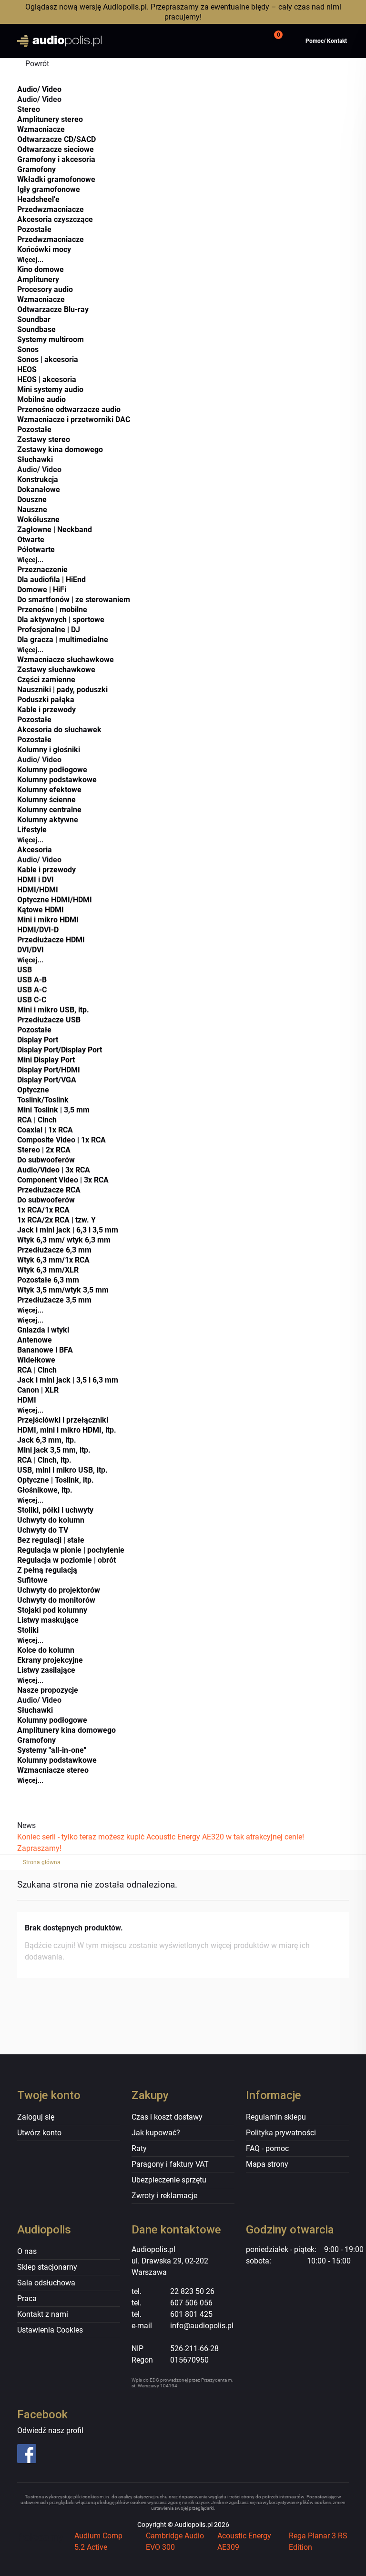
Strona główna (42, 1862)
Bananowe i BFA (45, 1350)
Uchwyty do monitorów (56, 1600)
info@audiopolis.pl (202, 2326)
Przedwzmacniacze (51, 209)
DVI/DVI (30, 950)
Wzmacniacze (41, 129)
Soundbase (36, 329)
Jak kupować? (156, 2133)
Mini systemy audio (50, 389)
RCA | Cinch (37, 1120)
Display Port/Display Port (60, 1050)
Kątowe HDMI (41, 910)
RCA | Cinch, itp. (44, 1460)
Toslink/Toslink (43, 1100)
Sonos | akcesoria (48, 359)
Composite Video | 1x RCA (61, 1140)
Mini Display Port (46, 1060)
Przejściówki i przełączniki (63, 1420)
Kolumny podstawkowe (57, 780)
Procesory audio (45, 289)
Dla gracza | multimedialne (63, 640)
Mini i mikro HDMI (48, 920)
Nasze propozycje (48, 1690)
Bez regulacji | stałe (51, 1540)
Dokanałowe (39, 490)
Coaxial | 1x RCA (45, 1130)
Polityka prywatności (281, 2133)
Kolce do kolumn (46, 1650)
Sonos (28, 349)
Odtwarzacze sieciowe (56, 149)
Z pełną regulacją (47, 1570)
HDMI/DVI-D (38, 930)
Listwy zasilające (46, 1670)
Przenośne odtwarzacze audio (69, 409)
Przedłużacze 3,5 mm (54, 1300)
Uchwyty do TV (43, 1530)
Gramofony (36, 169)
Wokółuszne (38, 520)
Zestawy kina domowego (60, 450)
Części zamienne (46, 680)
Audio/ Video (39, 89)
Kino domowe (41, 269)
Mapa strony (267, 2164)
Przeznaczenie (42, 570)
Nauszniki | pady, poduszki (62, 690)
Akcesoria (35, 850)
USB (25, 970)
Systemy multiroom (51, 339)
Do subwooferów (46, 1160)
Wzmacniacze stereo (53, 1770)
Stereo (29, 109)
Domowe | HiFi (42, 590)
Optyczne (33, 1090)
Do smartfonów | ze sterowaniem (74, 600)
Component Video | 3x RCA (63, 1180)
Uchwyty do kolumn (51, 1520)
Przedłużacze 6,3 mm (54, 1250)
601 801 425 (191, 2314)
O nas (27, 2251)
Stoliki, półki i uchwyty (55, 1510)
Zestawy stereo (44, 439)
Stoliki (28, 1630)
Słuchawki (35, 460)
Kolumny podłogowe (52, 770)
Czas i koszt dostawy (167, 2117)
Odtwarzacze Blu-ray (53, 309)
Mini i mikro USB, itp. (53, 1010)
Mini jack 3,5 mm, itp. (54, 1450)
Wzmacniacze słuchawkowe (66, 660)
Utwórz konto (39, 2133)
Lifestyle (32, 830)
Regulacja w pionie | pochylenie (71, 1550)
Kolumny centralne (49, 810)
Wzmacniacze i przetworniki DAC (74, 419)
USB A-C (32, 990)
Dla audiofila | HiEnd (51, 580)
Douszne (32, 500)
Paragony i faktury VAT (170, 2164)
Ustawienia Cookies (50, 2330)
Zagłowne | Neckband (55, 530)
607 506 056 (191, 2303)
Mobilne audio (41, 399)
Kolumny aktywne (48, 820)
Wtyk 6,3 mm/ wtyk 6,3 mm (64, 1240)
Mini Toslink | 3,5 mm (53, 1110)
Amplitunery (38, 279)
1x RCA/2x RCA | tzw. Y (56, 1220)
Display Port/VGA (47, 1080)
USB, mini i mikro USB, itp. (62, 1470)
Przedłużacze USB (49, 1020)
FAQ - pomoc (267, 2148)
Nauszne (32, 510)
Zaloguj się (36, 2117)
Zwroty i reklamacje (164, 2196)
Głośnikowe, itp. (45, 1490)
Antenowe (35, 1340)
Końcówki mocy (44, 249)
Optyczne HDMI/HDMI (55, 900)
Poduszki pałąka (46, 700)
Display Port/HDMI (49, 1070)
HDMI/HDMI (38, 890)
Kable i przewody (46, 710)
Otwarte (31, 540)
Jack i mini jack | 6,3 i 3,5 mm (68, 1230)
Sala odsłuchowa (46, 2283)
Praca (27, 2298)
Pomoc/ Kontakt (326, 41)
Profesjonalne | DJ (49, 630)
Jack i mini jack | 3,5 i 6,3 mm (68, 1380)
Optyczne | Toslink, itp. (56, 1480)
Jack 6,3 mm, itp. (47, 1440)
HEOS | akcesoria (47, 379)
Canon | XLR (38, 1390)
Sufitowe (32, 1580)
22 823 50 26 (192, 2291)
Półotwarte (36, 550)
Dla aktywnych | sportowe (61, 620)
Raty (139, 2148)
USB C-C (32, 1000)
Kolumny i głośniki (49, 750)
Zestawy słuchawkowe (56, 670)
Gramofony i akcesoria (56, 159)
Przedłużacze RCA (49, 1190)
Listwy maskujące (48, 1620)
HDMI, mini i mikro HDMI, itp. (67, 1430)
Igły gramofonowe (49, 189)
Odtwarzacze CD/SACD (56, 139)
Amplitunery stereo (50, 119)
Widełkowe (36, 1360)
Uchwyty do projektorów (59, 1590)
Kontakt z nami (43, 2314)
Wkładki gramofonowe (56, 179)
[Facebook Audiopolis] (54, 2454)
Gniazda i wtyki (43, 1330)
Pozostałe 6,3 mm (48, 1280)
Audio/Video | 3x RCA (54, 1170)
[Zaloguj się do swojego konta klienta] (250, 41)
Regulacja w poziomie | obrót (66, 1560)
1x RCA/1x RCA (43, 1210)
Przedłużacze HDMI (51, 940)
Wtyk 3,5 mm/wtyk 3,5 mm (63, 1290)
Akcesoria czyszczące (55, 219)
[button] (277, 41)
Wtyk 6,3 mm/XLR (48, 1270)
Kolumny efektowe (49, 790)
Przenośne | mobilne (52, 610)
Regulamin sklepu (276, 2117)
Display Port (38, 1040)
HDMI (27, 1400)
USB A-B (32, 980)
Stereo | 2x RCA (44, 1150)
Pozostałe (34, 229)
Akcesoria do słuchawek (59, 730)
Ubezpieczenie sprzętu (169, 2180)
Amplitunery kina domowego (66, 1730)
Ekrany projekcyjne (50, 1660)
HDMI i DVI (36, 880)
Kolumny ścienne (46, 800)
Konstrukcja (38, 480)
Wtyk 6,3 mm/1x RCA (53, 1260)
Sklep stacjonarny (47, 2267)
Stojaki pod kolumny (52, 1610)
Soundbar (34, 319)
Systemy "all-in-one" (52, 1750)
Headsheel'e (38, 199)
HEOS (27, 369)
